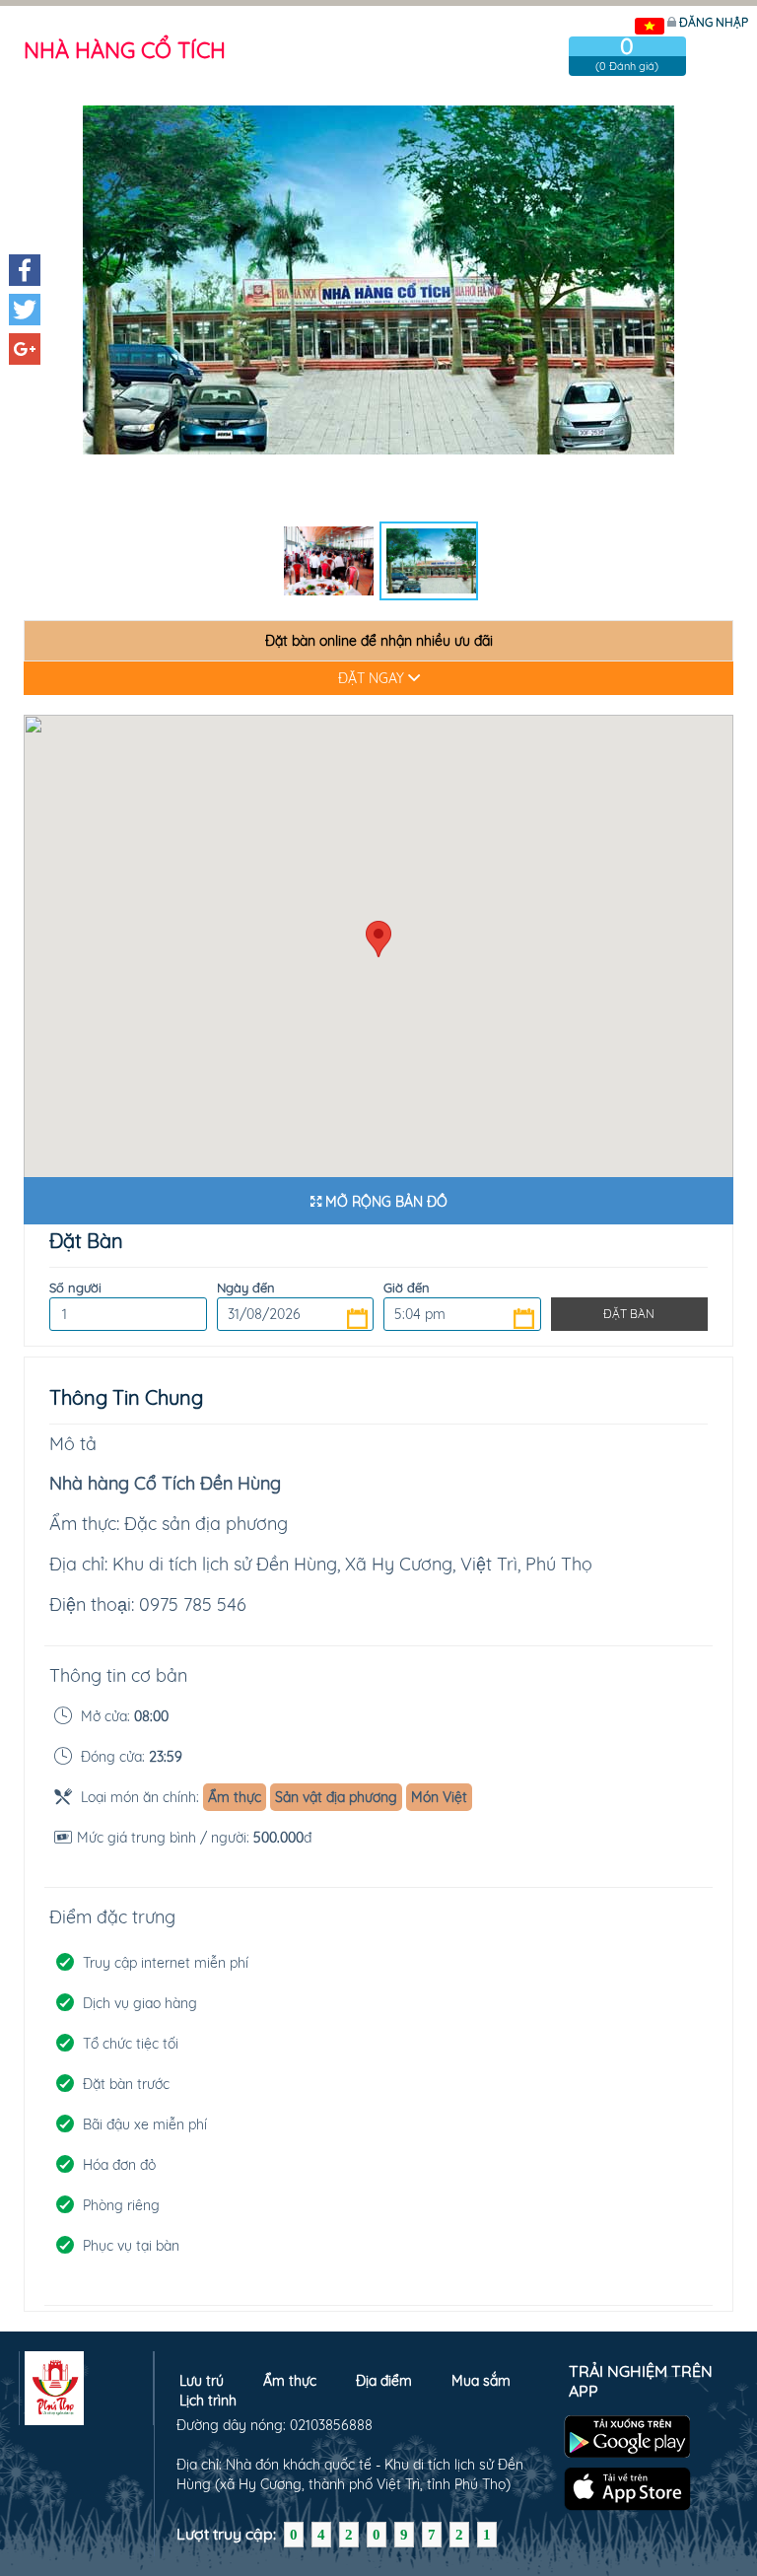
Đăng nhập (714, 22)
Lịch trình (208, 2401)
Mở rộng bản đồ (384, 1202)
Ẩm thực (290, 2381)
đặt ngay (373, 678)
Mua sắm (481, 2381)
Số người (75, 1288)
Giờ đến (407, 1288)
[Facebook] (25, 270)
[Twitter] (25, 310)
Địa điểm (384, 2381)
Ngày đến (246, 1288)
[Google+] (25, 349)
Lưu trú (202, 2381)
